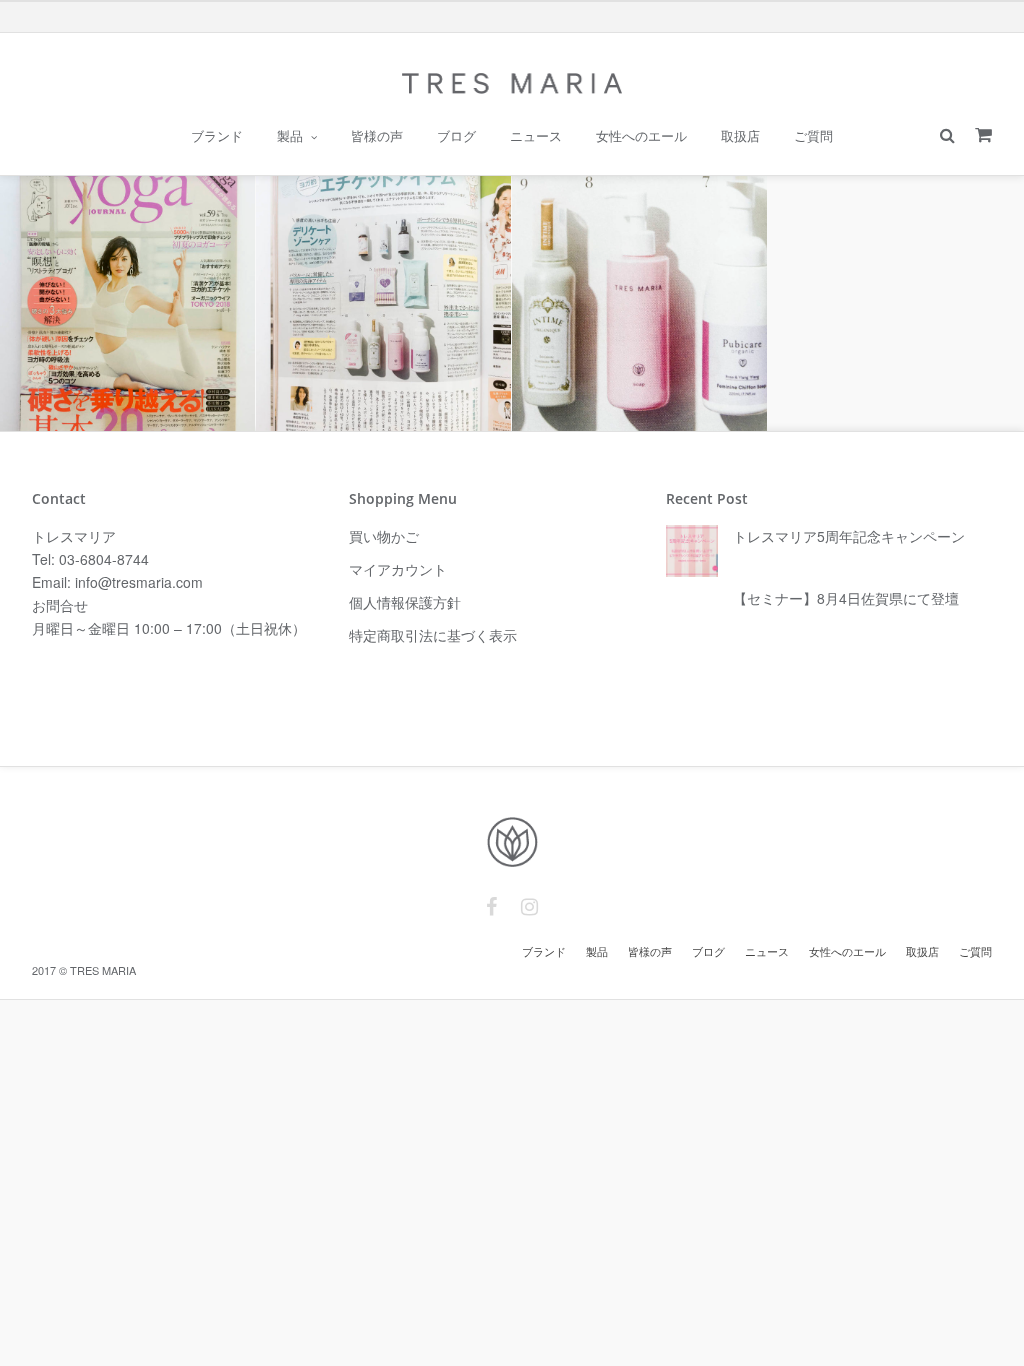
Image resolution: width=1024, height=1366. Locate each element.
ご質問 (813, 136)
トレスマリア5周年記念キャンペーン (849, 536)
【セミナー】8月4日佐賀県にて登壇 (846, 598)
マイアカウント (398, 569)
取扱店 (740, 136)
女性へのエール (641, 136)
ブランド (217, 136)
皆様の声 (377, 136)
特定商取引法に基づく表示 (433, 635)
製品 (290, 136)
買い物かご (384, 536)
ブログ (456, 136)
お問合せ (60, 605)
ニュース (536, 136)
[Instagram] (529, 907)
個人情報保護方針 (405, 602)
